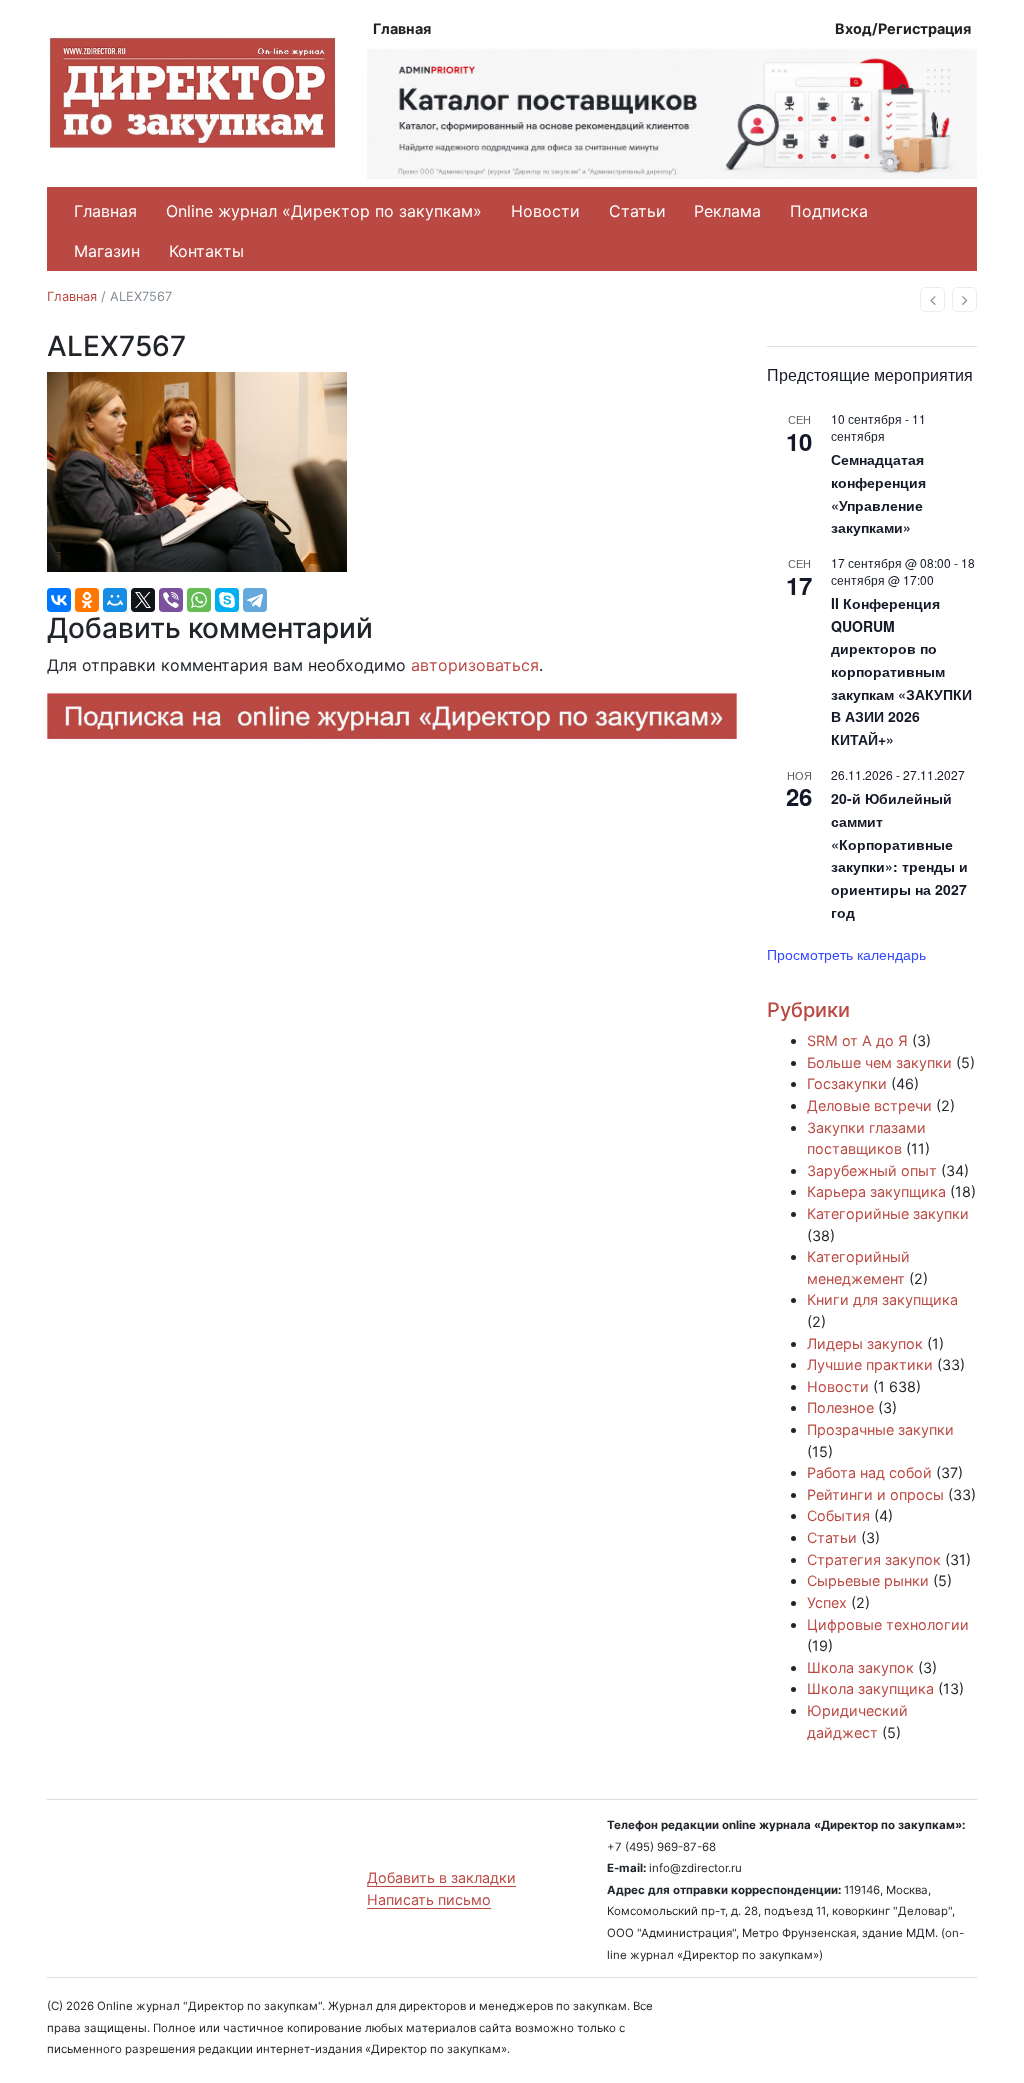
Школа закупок (860, 1667)
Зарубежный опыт (872, 1170)
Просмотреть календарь (846, 954)
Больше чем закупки (879, 1062)
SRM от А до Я (857, 1040)
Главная (402, 28)
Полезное (840, 1407)
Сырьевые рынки (868, 1580)
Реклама (727, 211)
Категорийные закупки (888, 1213)
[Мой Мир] (115, 600)
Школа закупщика (870, 1688)
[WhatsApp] (199, 600)
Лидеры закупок (865, 1343)
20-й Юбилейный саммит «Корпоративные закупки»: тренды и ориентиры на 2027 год (899, 854)
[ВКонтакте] (59, 600)
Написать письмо (429, 1899)
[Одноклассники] (87, 600)
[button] (932, 299)
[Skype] (227, 600)
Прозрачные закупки (880, 1429)
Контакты (206, 251)
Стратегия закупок (874, 1559)
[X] (143, 600)
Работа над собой (869, 1472)
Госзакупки (847, 1083)
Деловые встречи (869, 1105)
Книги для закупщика (882, 1299)
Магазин (107, 251)
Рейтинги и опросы (875, 1494)
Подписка (829, 211)
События (838, 1515)
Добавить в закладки (441, 1877)
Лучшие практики (870, 1364)
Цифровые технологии (888, 1624)
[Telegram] (255, 600)
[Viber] (171, 600)
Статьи (637, 211)
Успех (827, 1602)
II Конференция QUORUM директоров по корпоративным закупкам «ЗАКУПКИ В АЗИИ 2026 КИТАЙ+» (901, 671)
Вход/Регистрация (903, 28)
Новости (545, 211)
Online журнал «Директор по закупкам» (324, 211)
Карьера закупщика (876, 1191)
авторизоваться (475, 665)
